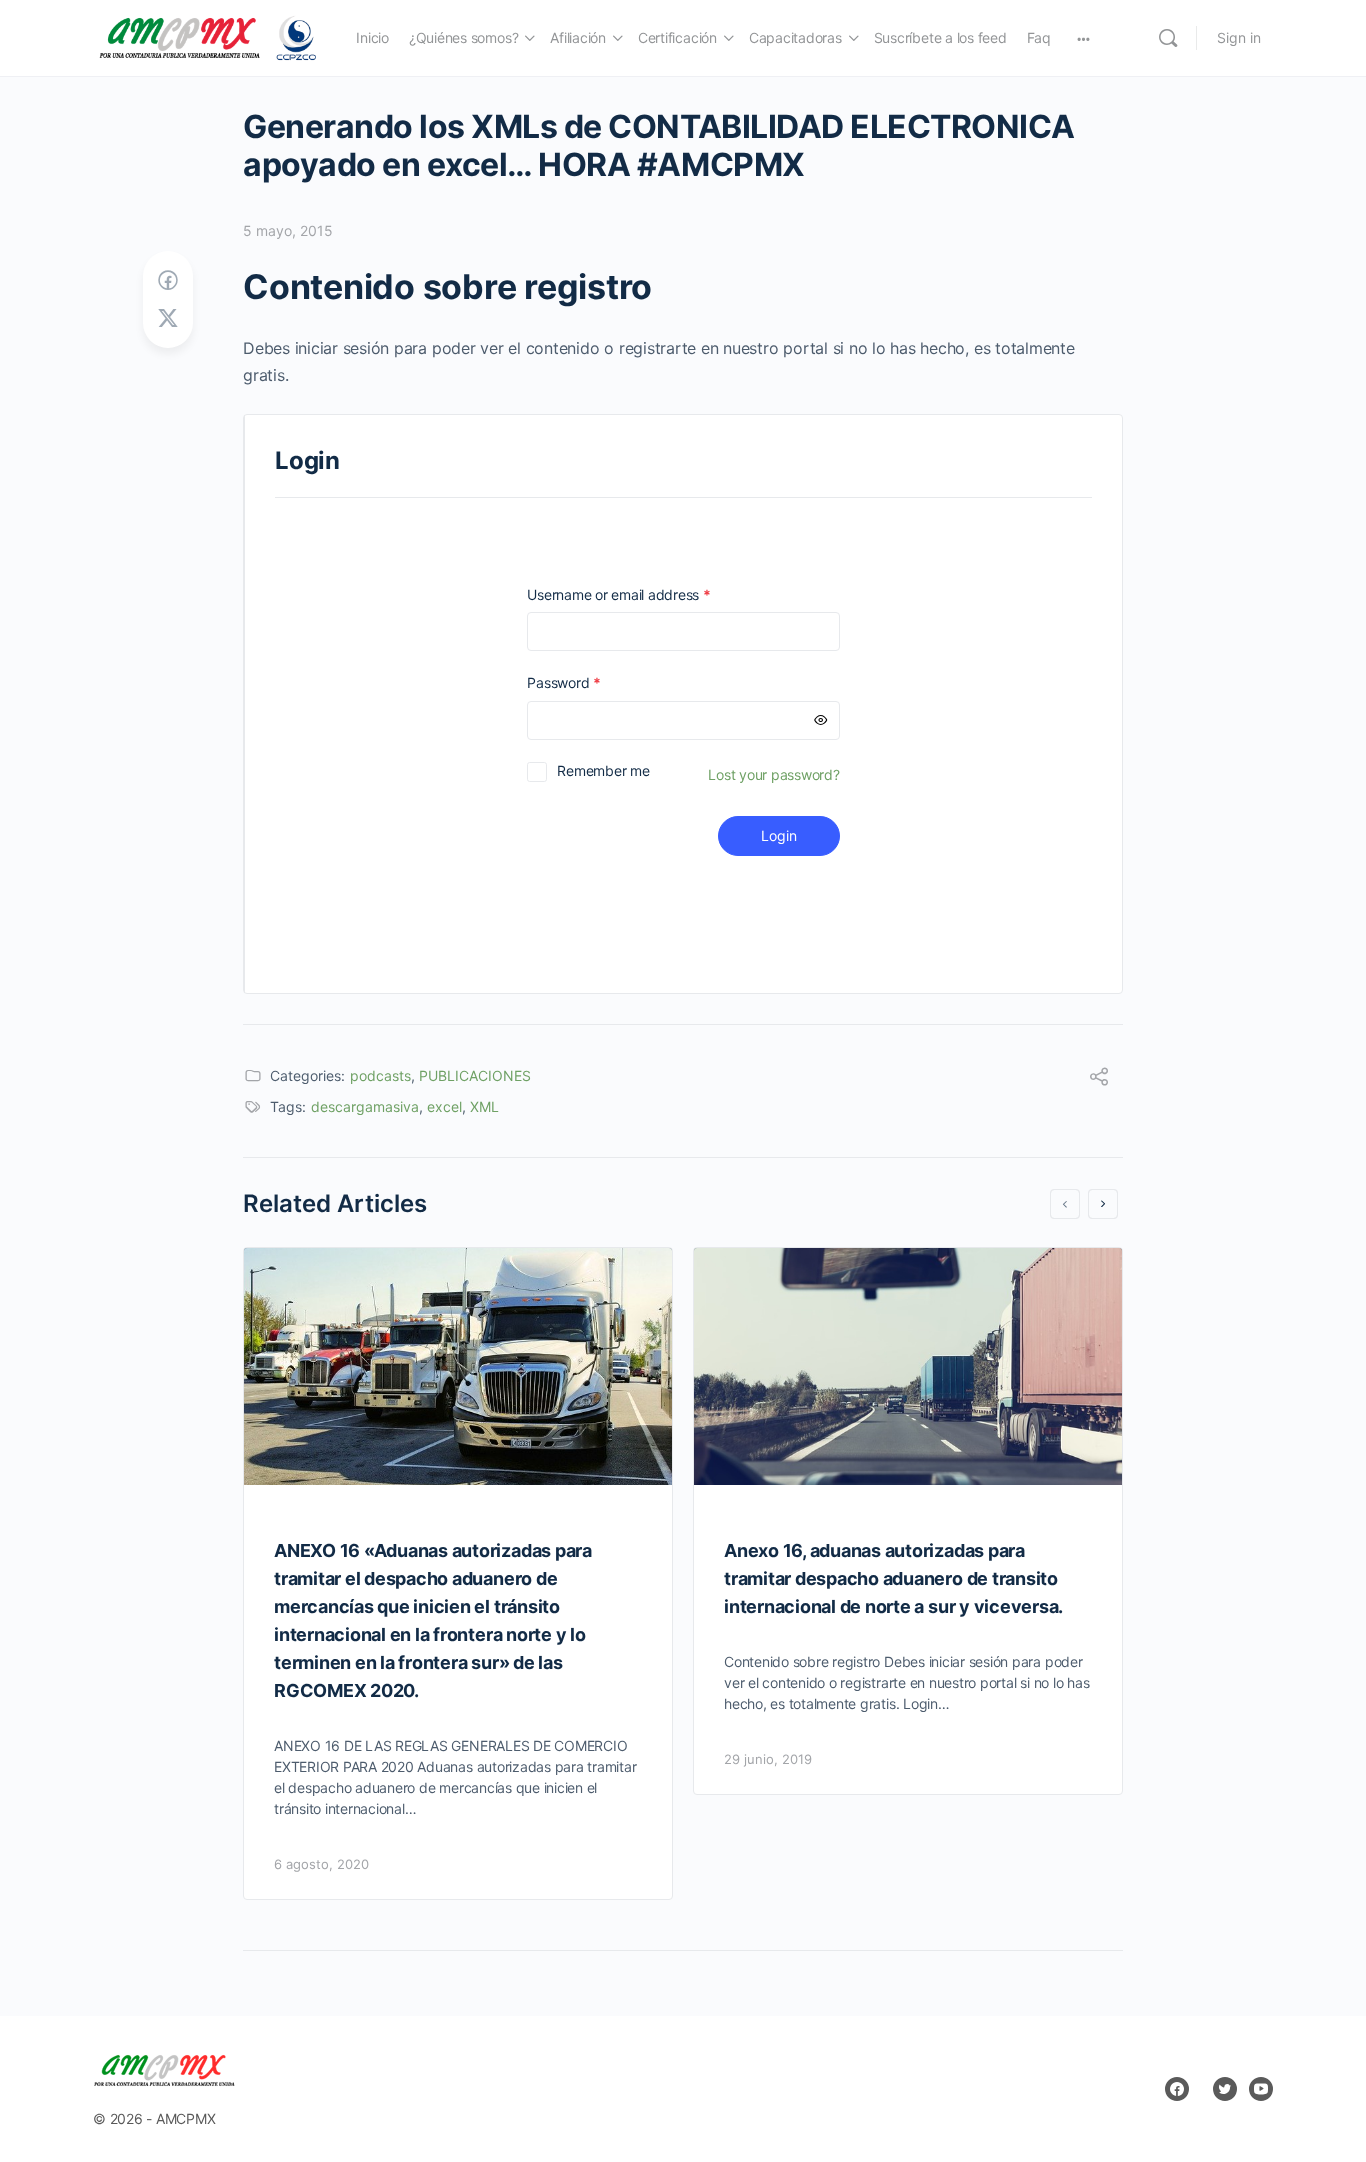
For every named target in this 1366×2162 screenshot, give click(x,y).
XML (484, 1106)
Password (592, 682)
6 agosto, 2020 (321, 1864)
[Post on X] (168, 318)
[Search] (1168, 38)
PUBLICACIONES (475, 1075)
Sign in (1239, 37)
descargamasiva (365, 1106)
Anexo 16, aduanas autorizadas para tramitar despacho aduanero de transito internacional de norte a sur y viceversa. (893, 1578)
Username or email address (647, 594)
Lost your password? (773, 774)
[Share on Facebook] (168, 280)
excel (444, 1106)
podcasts (380, 1075)
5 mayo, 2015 (288, 230)
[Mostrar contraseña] (821, 720)
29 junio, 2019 (768, 1759)
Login (779, 835)
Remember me (603, 770)
